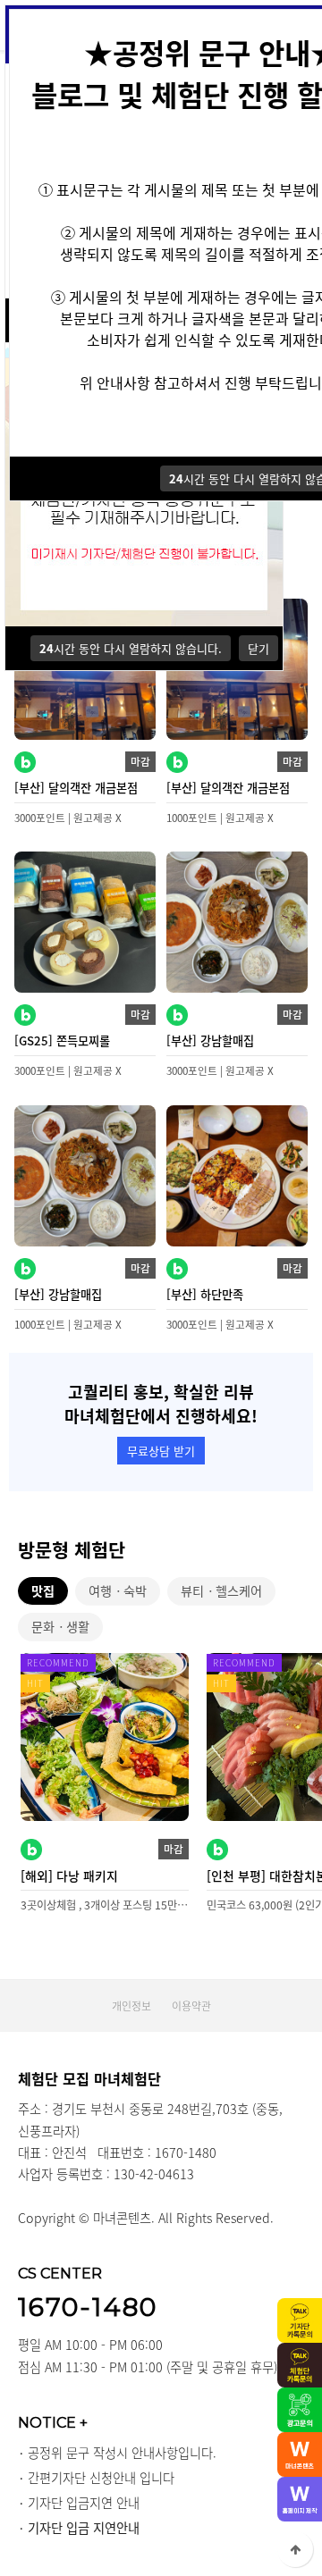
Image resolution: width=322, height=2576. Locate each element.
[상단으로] (295, 2549)
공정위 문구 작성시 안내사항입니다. (122, 2453)
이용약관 (191, 2006)
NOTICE (53, 2422)
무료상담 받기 (161, 1451)
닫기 (258, 648)
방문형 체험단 (72, 1550)
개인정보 (131, 2006)
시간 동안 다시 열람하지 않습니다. (131, 648)
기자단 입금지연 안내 (84, 2503)
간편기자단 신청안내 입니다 (101, 2478)
